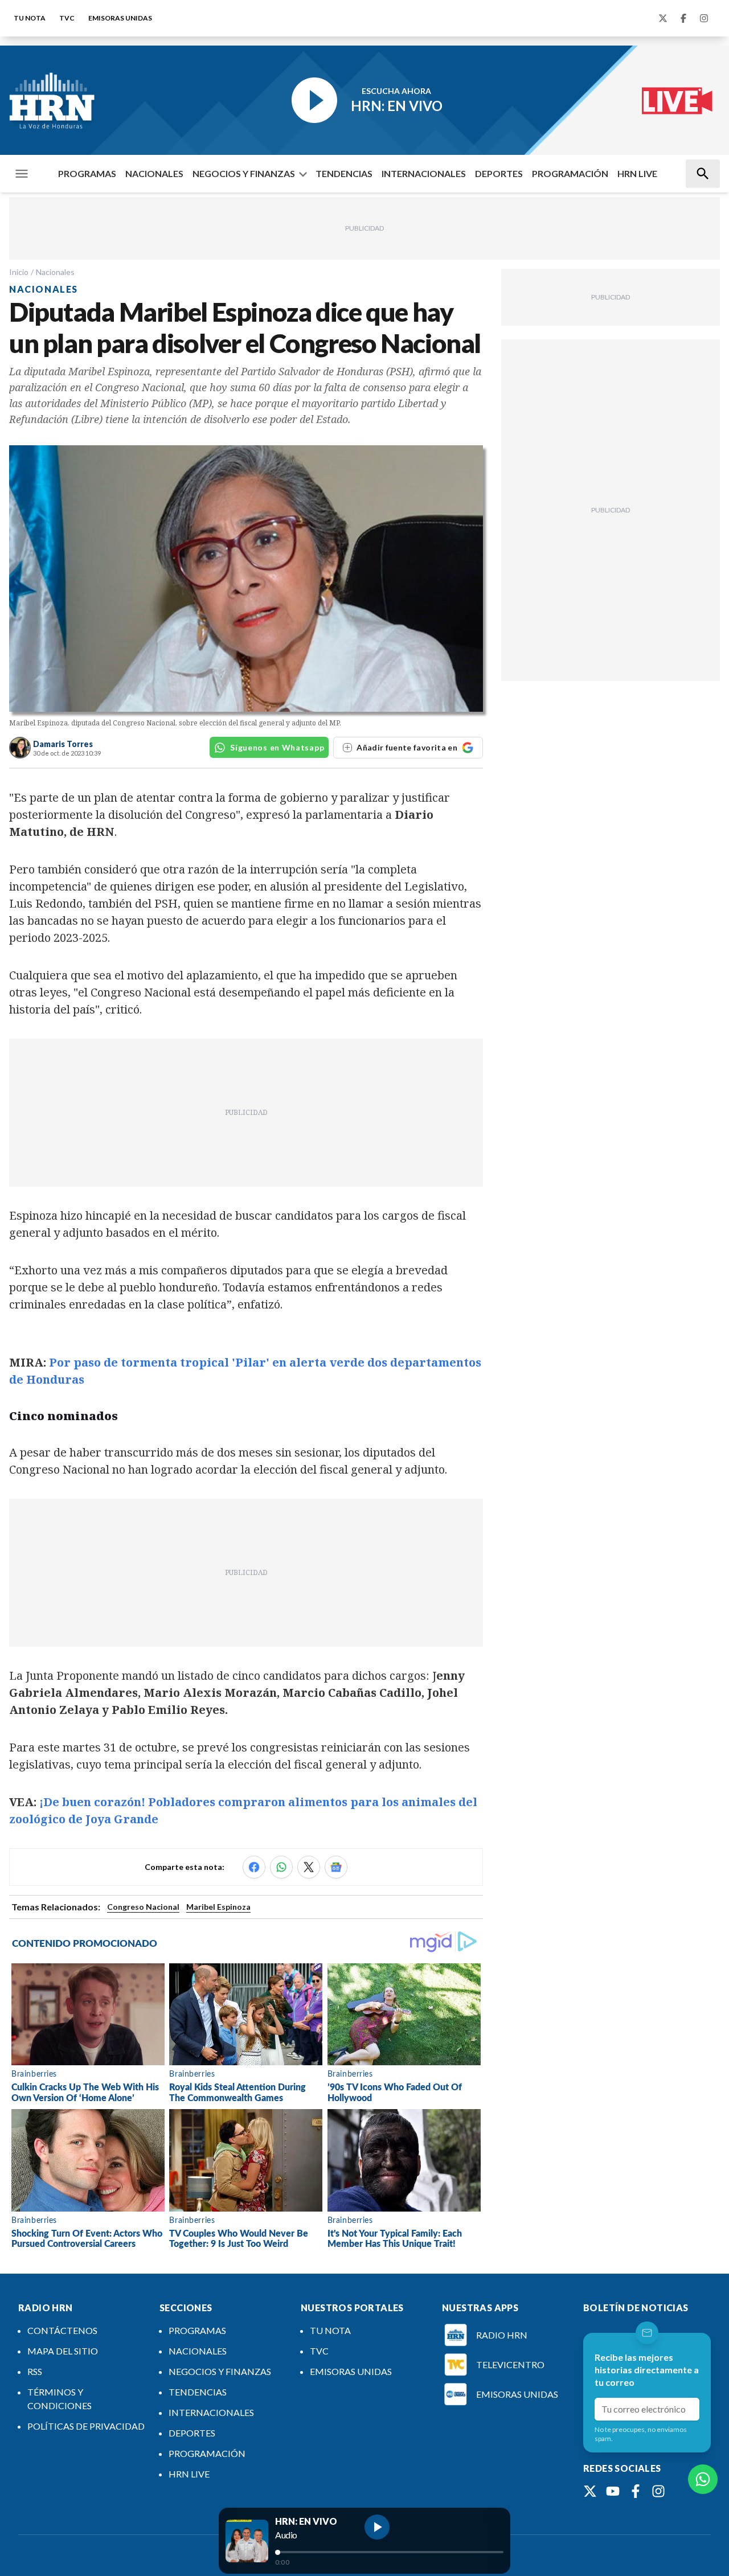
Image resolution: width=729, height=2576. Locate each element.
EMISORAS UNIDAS (120, 18)
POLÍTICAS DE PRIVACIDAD (86, 2426)
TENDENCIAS (344, 173)
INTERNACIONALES (424, 173)
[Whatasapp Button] (703, 2479)
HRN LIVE (637, 173)
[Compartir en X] (309, 1867)
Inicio (19, 272)
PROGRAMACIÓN (570, 173)
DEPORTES (499, 173)
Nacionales (55, 272)
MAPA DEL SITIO (63, 2351)
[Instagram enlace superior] (704, 18)
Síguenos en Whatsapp (277, 747)
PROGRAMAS (87, 173)
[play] (377, 2527)
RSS (35, 2371)
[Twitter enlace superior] (663, 18)
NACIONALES (154, 173)
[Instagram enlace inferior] (658, 2491)
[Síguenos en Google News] (336, 1867)
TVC (67, 18)
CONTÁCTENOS (62, 2330)
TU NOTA (30, 18)
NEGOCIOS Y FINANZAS (244, 173)
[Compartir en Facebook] (254, 1867)
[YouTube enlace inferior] (613, 2491)
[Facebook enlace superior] (683, 18)
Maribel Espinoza (218, 1907)
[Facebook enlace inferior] (636, 2491)
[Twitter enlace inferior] (590, 2491)
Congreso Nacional (143, 1907)
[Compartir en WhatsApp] (281, 1867)
